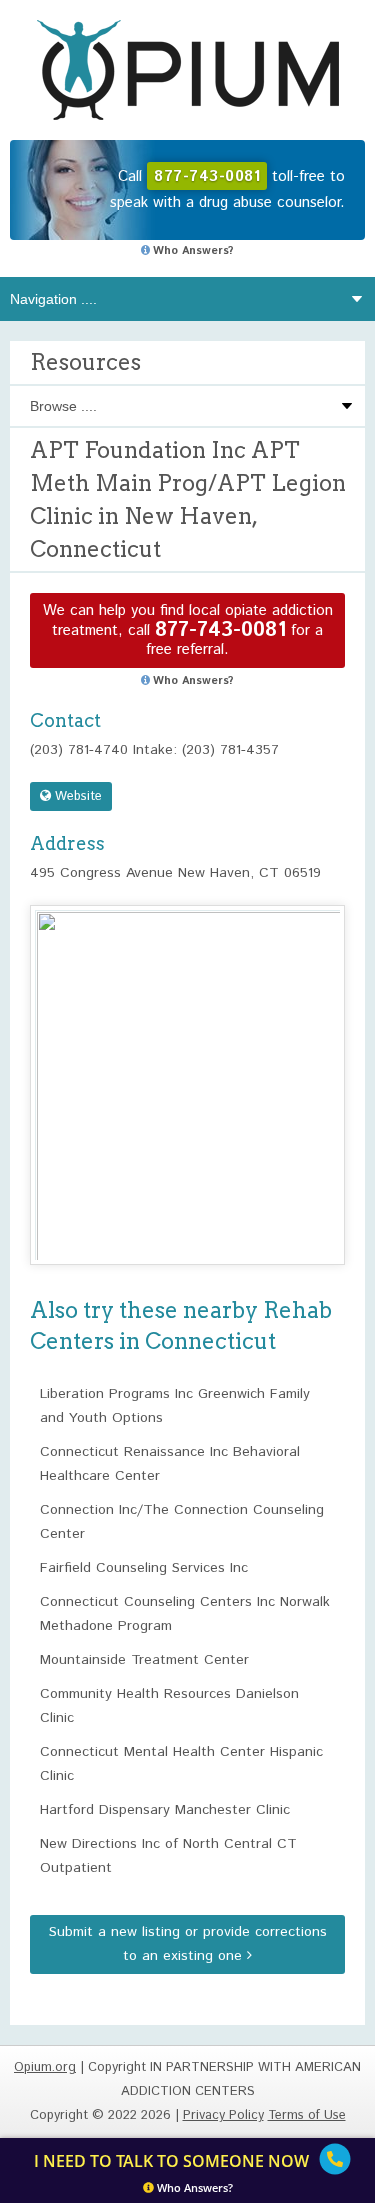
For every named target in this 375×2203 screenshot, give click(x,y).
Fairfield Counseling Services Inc (144, 1568)
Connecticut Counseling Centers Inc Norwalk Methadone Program (185, 1614)
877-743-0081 (220, 630)
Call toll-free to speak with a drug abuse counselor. (227, 189)
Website (76, 796)
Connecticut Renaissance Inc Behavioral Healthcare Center (170, 1464)
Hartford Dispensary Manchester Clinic (165, 1810)
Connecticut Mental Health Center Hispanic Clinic (181, 1764)
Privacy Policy (223, 2115)
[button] (188, 1066)
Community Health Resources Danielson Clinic (169, 1706)
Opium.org (188, 70)
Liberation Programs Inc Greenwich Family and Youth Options (175, 1406)
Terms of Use (307, 2115)
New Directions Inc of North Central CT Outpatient (168, 1856)
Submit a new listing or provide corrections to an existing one (188, 1944)
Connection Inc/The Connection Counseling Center (182, 1522)
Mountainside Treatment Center (144, 1660)
